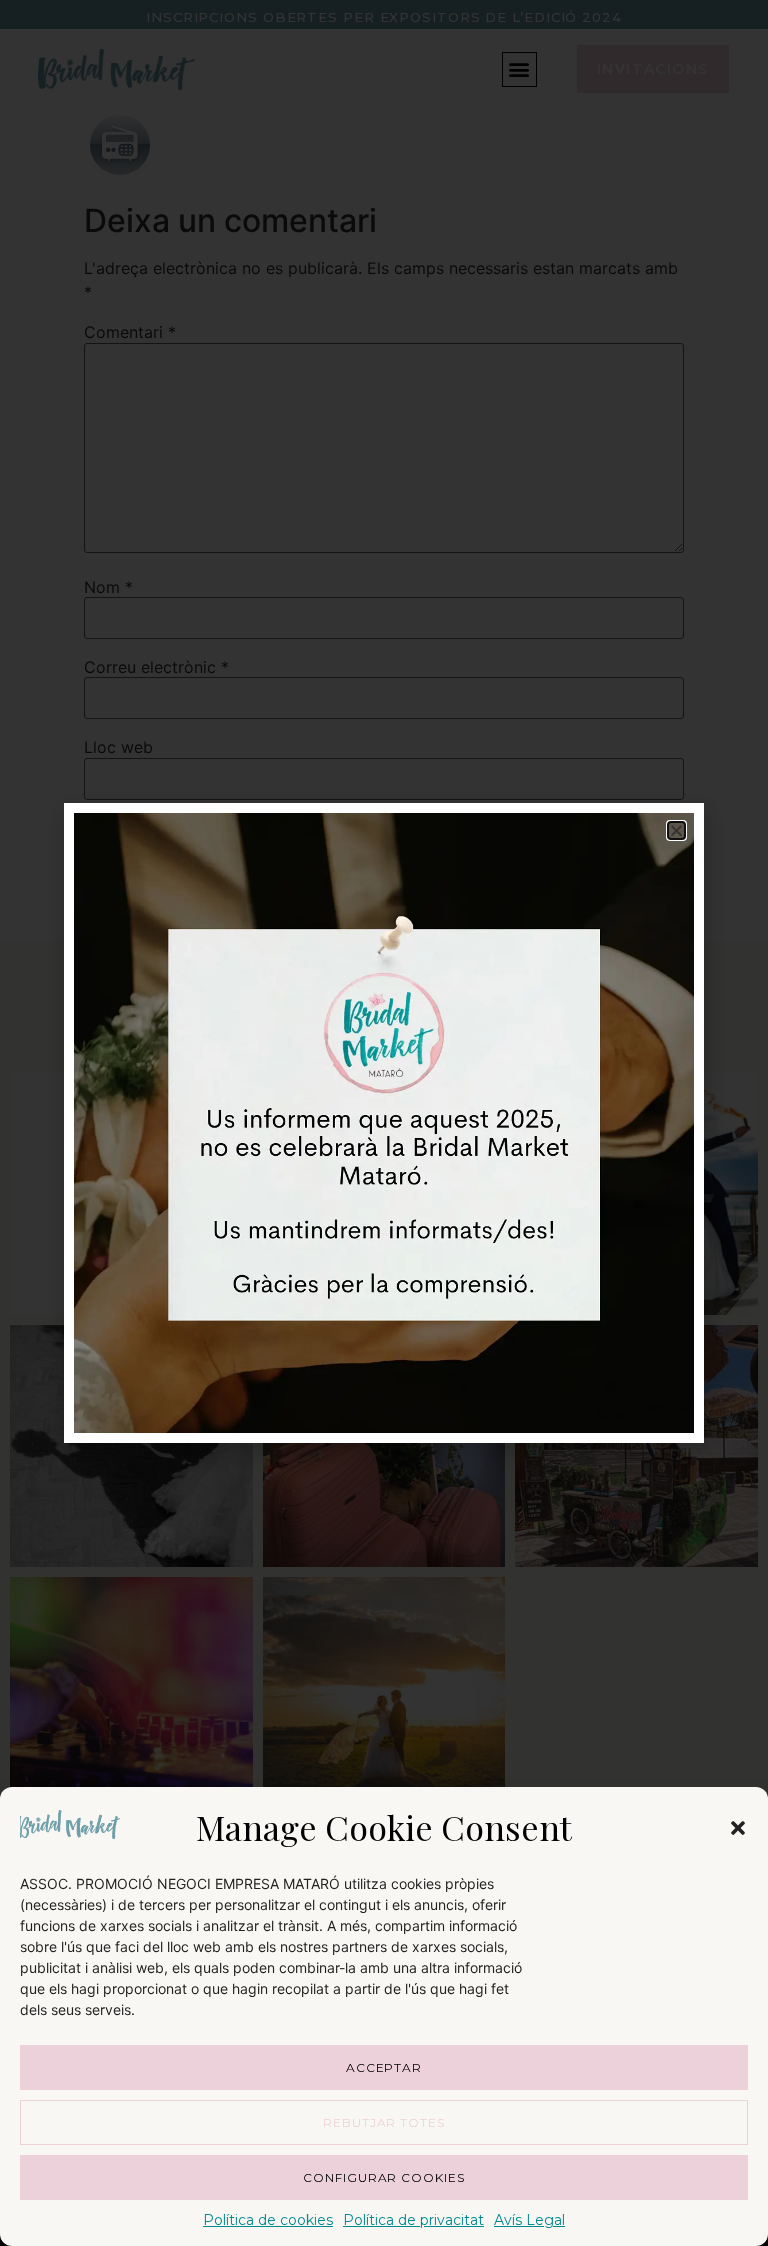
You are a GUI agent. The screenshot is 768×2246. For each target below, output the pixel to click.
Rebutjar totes (384, 2122)
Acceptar (384, 2067)
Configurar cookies (383, 2177)
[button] (738, 1828)
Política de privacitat (413, 2220)
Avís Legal (529, 2220)
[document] (384, 1123)
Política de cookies (268, 2220)
